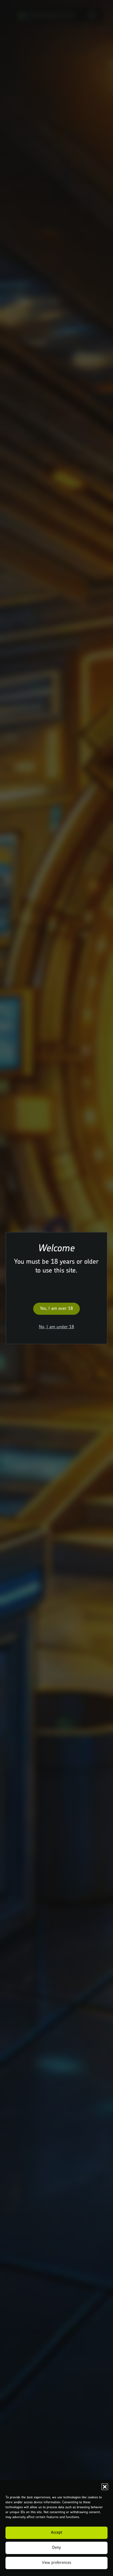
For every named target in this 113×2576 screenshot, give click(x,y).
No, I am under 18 (57, 1327)
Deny (56, 2548)
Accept (57, 2533)
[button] (105, 2487)
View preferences (57, 2563)
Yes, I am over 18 (57, 1309)
